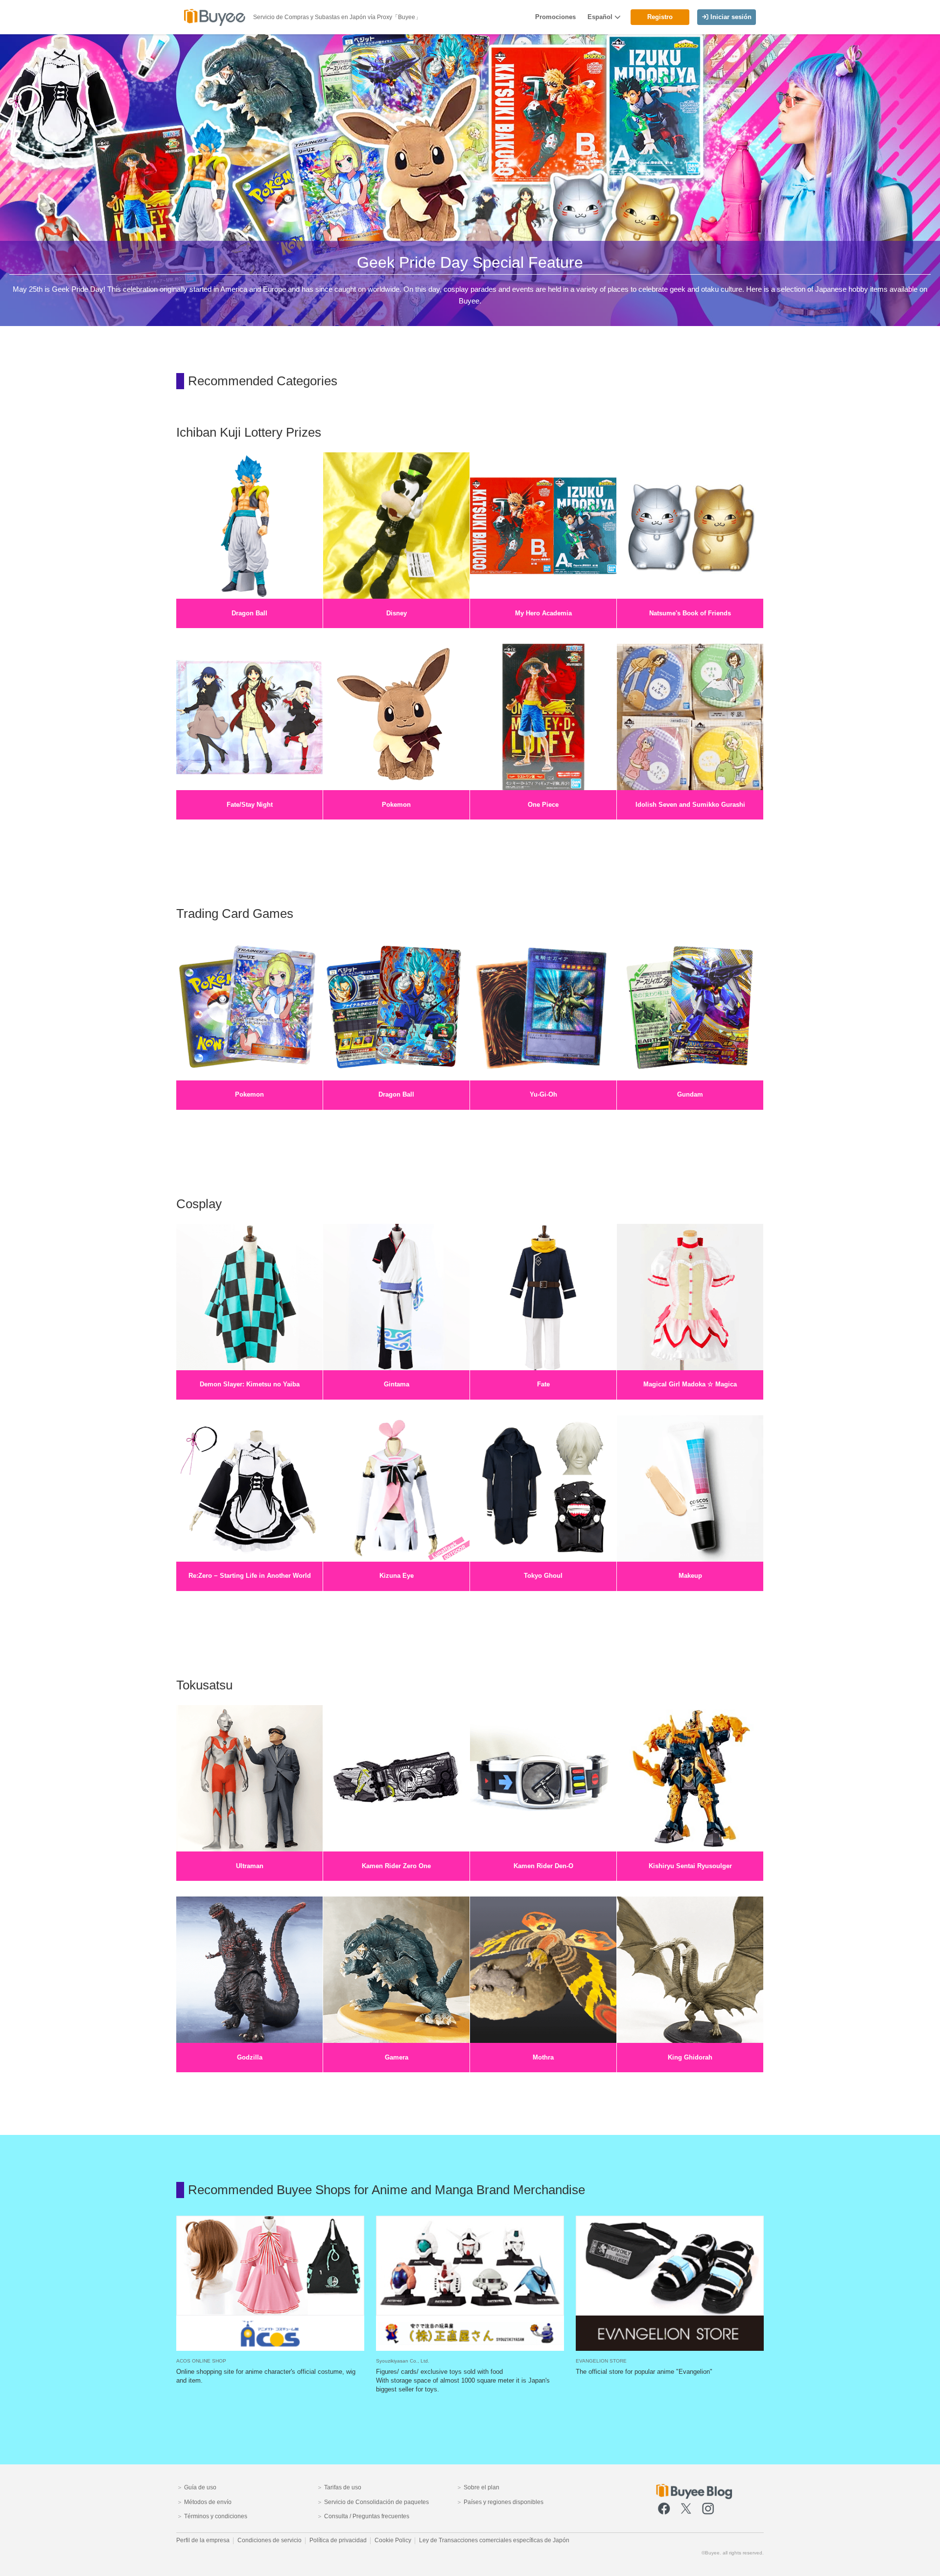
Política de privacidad (338, 2540)
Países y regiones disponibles (503, 2502)
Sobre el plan (481, 2487)
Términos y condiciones (215, 2516)
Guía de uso (200, 2487)
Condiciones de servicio (270, 2540)
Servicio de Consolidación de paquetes (376, 2502)
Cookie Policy (393, 2540)
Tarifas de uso (342, 2487)
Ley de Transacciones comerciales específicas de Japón (494, 2540)
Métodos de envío (207, 2502)
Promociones (555, 17)
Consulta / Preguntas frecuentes (366, 2516)
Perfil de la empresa (203, 2540)
